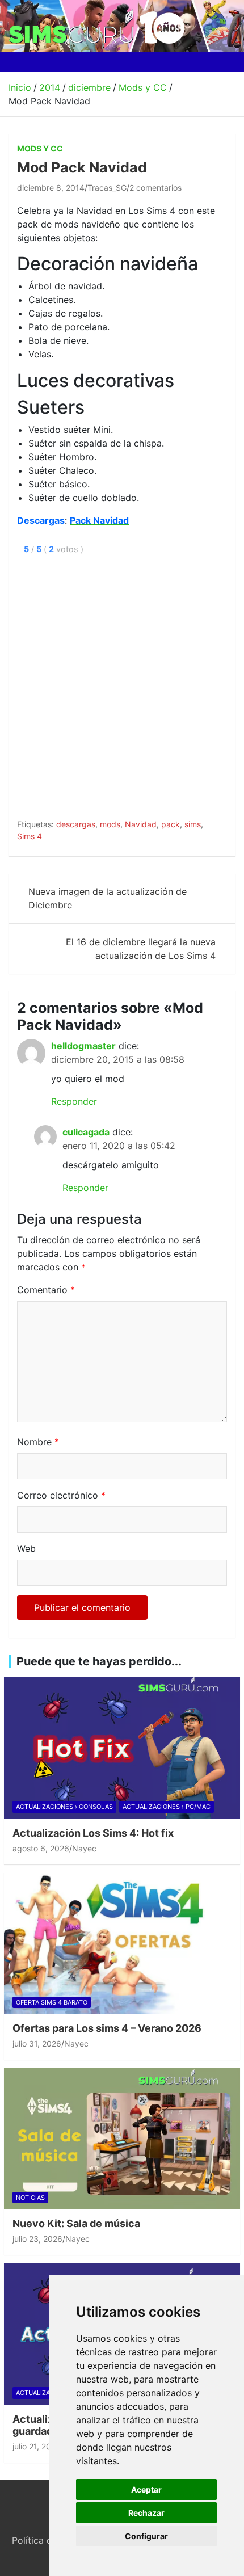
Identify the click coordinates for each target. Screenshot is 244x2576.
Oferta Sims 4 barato (52, 2002)
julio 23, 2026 (37, 2239)
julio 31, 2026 (37, 2043)
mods (110, 824)
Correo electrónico (61, 1495)
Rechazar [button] (146, 2513)
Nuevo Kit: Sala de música (76, 2223)
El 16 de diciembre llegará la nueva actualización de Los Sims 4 (141, 949)
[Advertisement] (122, 684)
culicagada (86, 1132)
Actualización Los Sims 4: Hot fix (93, 1833)
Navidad (141, 824)
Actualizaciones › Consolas (64, 1807)
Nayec (84, 1848)
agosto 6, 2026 (41, 1848)
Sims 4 (30, 836)
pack (171, 824)
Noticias (30, 2198)
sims (193, 824)
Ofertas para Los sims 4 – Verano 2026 (107, 2028)
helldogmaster (83, 1046)
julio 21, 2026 (37, 2446)
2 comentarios (155, 188)
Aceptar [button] (146, 2489)
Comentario (46, 1290)
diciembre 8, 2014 (51, 188)
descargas (76, 824)
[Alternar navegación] (22, 62)
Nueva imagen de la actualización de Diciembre (108, 898)
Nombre (38, 1442)
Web (26, 1548)
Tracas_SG (107, 188)
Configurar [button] (146, 2536)
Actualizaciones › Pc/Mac (167, 1807)
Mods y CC (40, 148)
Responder (74, 1101)
